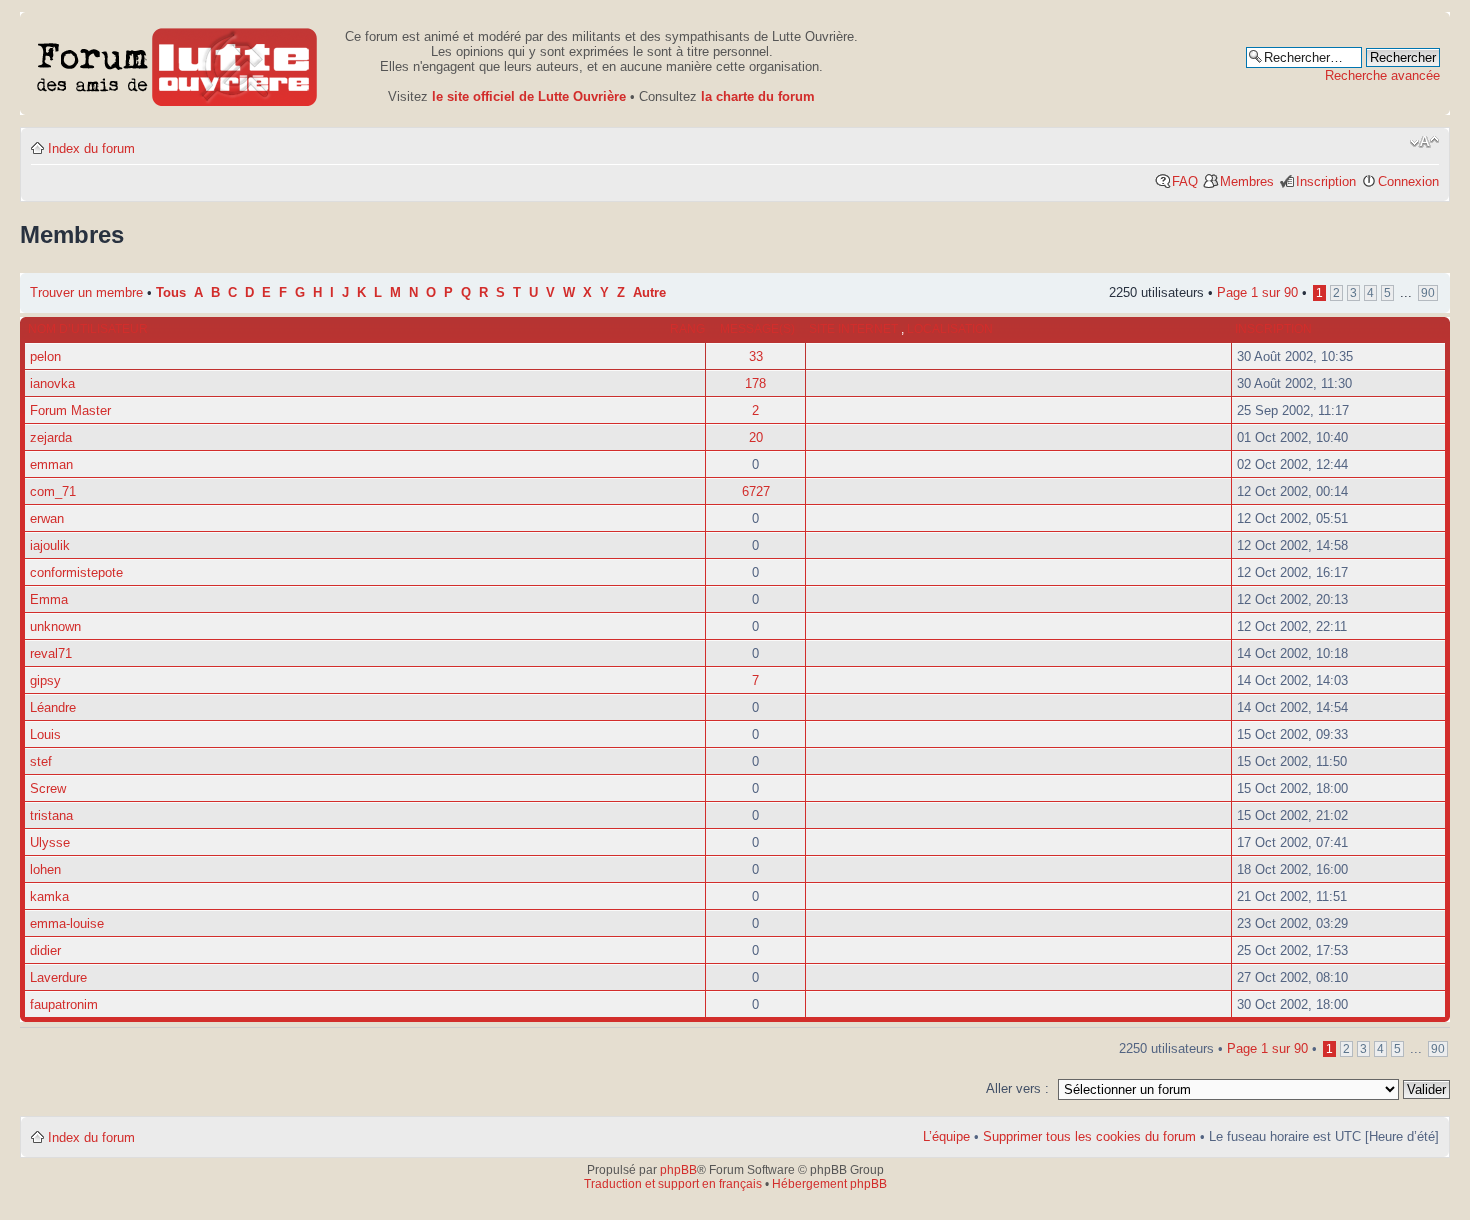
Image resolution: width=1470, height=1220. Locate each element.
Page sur (1257, 292)
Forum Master (70, 410)
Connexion (1408, 181)
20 (756, 437)
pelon (45, 356)
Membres (1247, 181)
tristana (51, 815)
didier (45, 950)
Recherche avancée (1382, 75)
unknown (55, 626)
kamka (49, 896)
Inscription (1326, 181)
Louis (45, 734)
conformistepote (76, 572)
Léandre (53, 707)
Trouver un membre (88, 292)
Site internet (855, 329)
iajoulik (50, 545)
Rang (687, 329)
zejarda (51, 437)
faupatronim (64, 1004)
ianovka (52, 383)
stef (41, 761)
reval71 (51, 653)
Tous (171, 293)
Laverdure (58, 977)
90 (1428, 293)
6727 (756, 491)
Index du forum (91, 148)
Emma (49, 599)
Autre (649, 293)
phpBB (678, 1170)
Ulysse (50, 842)
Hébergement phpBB (829, 1184)
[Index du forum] (177, 63)
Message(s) (757, 329)
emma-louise (67, 923)
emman (51, 464)
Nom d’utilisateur (88, 329)
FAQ (1185, 181)
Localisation (950, 329)
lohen (45, 869)
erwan (47, 518)
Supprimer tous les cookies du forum (1089, 1136)
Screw (48, 788)
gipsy (45, 680)
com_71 (53, 491)
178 (755, 383)
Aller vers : (1017, 1088)
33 (756, 356)
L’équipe (946, 1136)
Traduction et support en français (673, 1184)
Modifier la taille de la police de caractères (1424, 142)
